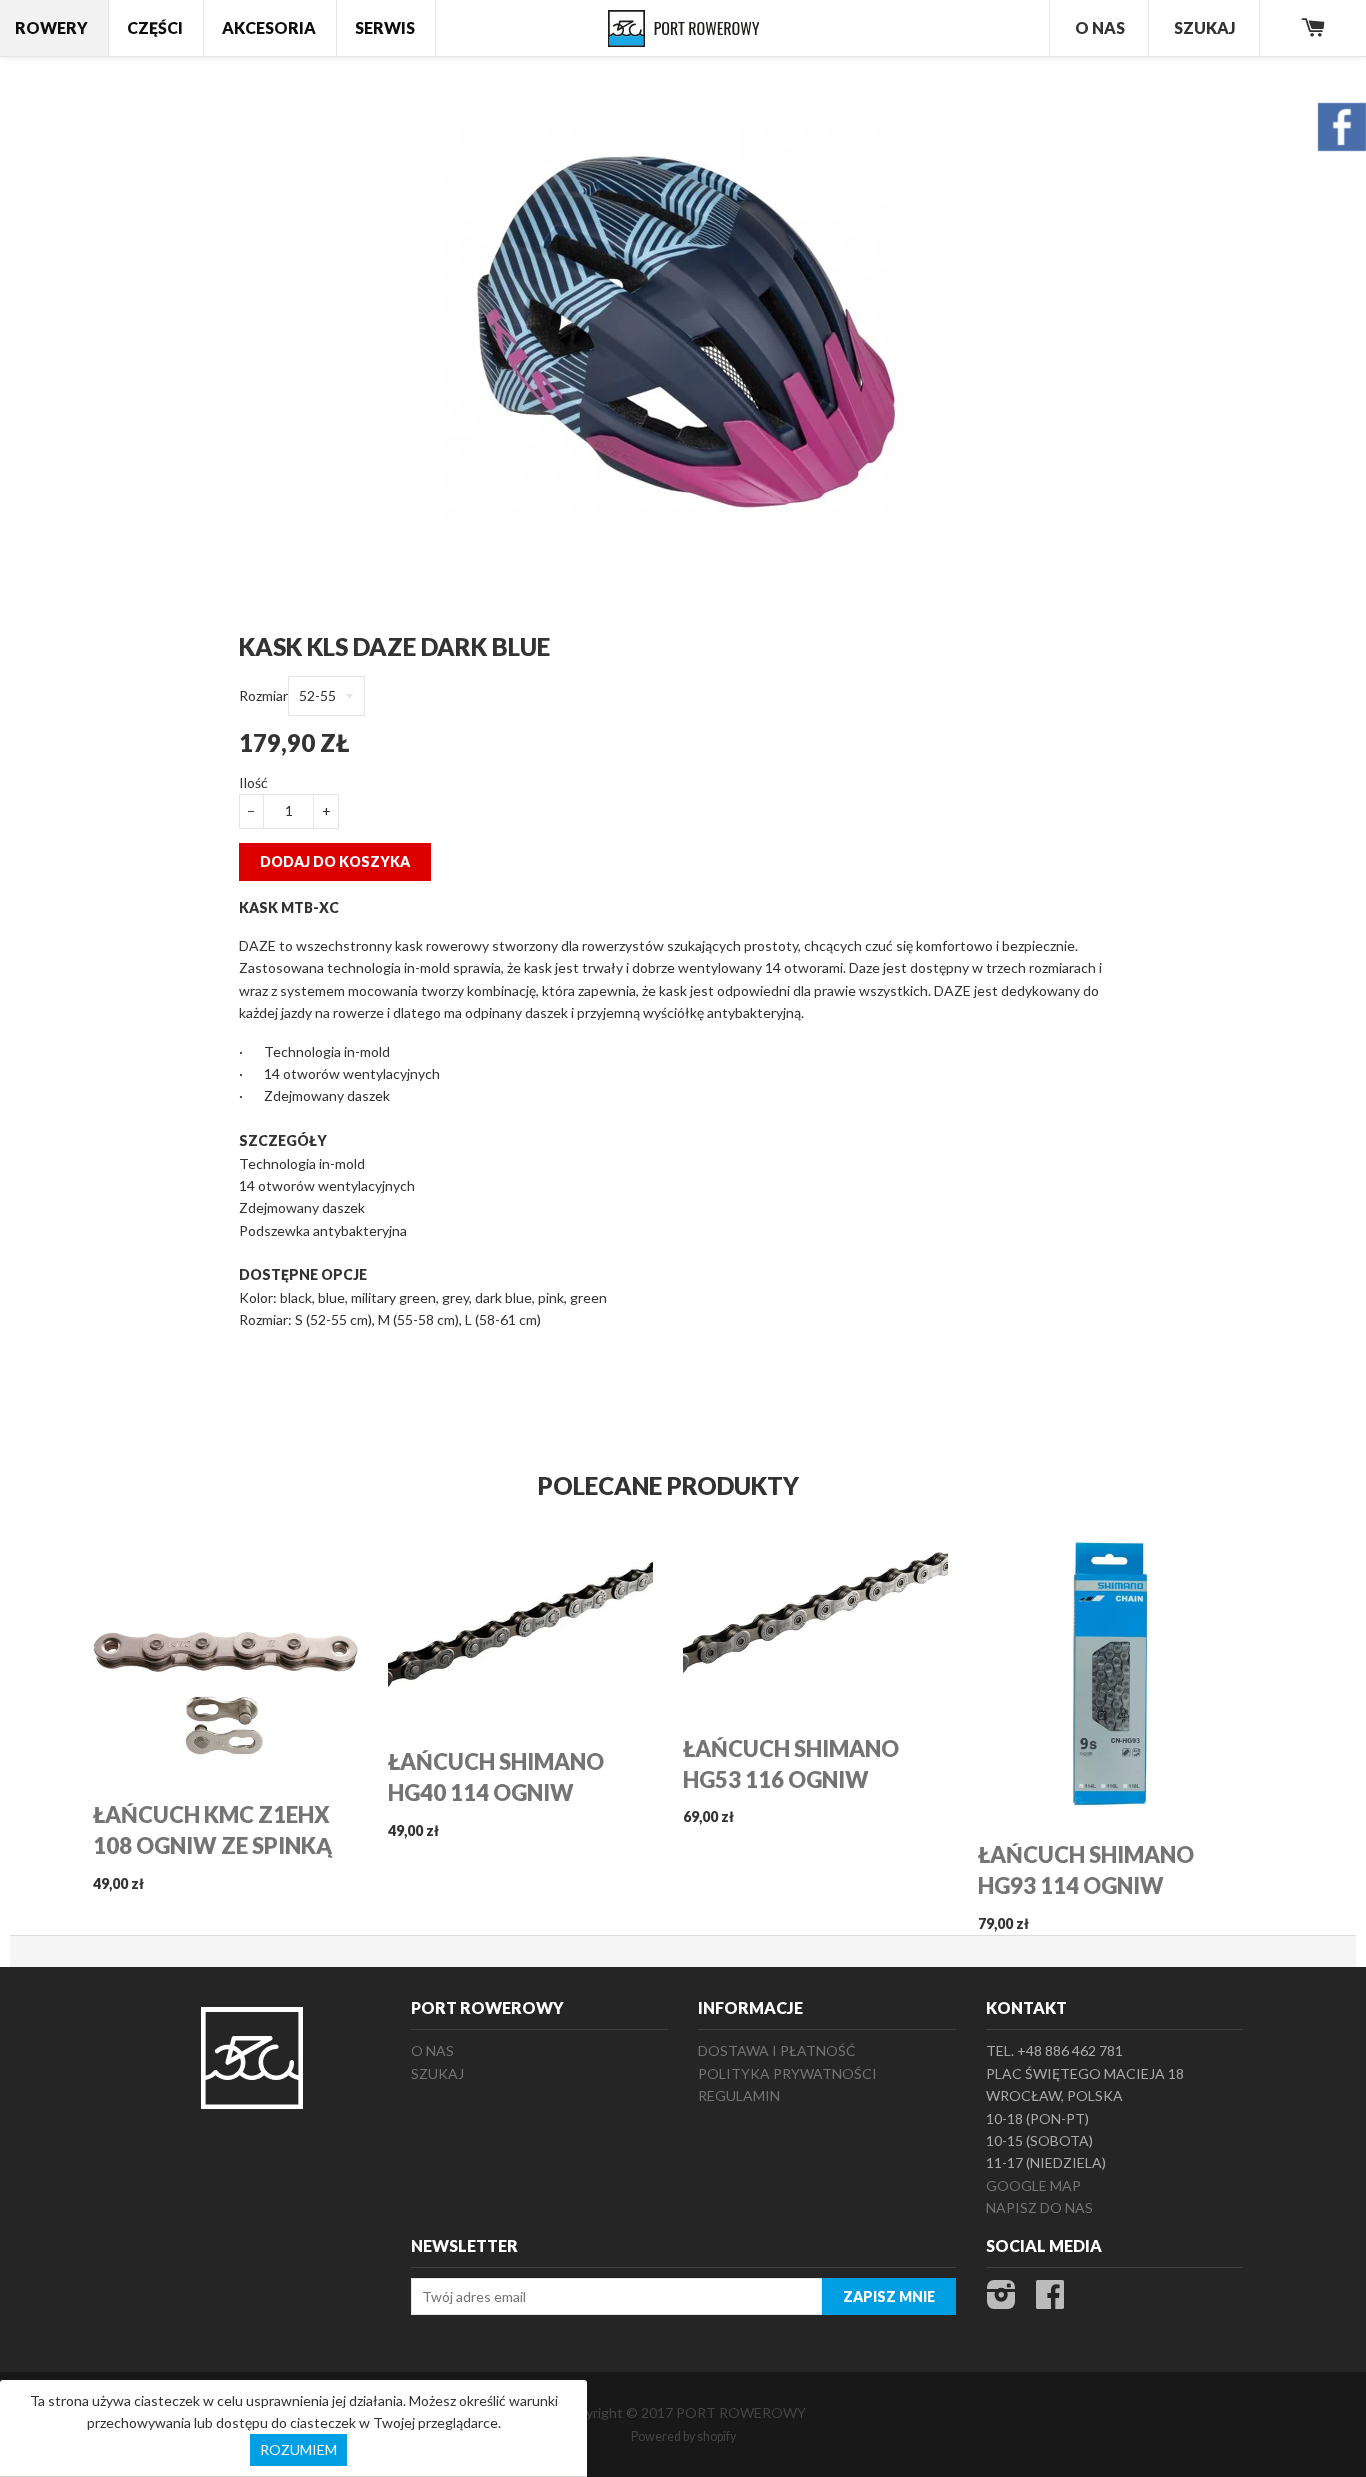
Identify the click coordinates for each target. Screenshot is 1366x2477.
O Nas (1100, 27)
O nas (432, 2050)
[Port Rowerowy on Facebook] (1050, 2300)
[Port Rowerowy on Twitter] (1001, 2300)
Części (155, 27)
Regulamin (739, 2095)
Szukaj (1205, 27)
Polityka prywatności (787, 2073)
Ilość (253, 782)
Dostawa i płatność (777, 2050)
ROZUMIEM (298, 2449)
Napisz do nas (1039, 2207)
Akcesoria (269, 27)
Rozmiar (263, 695)
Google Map (1033, 2185)
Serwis (385, 27)
